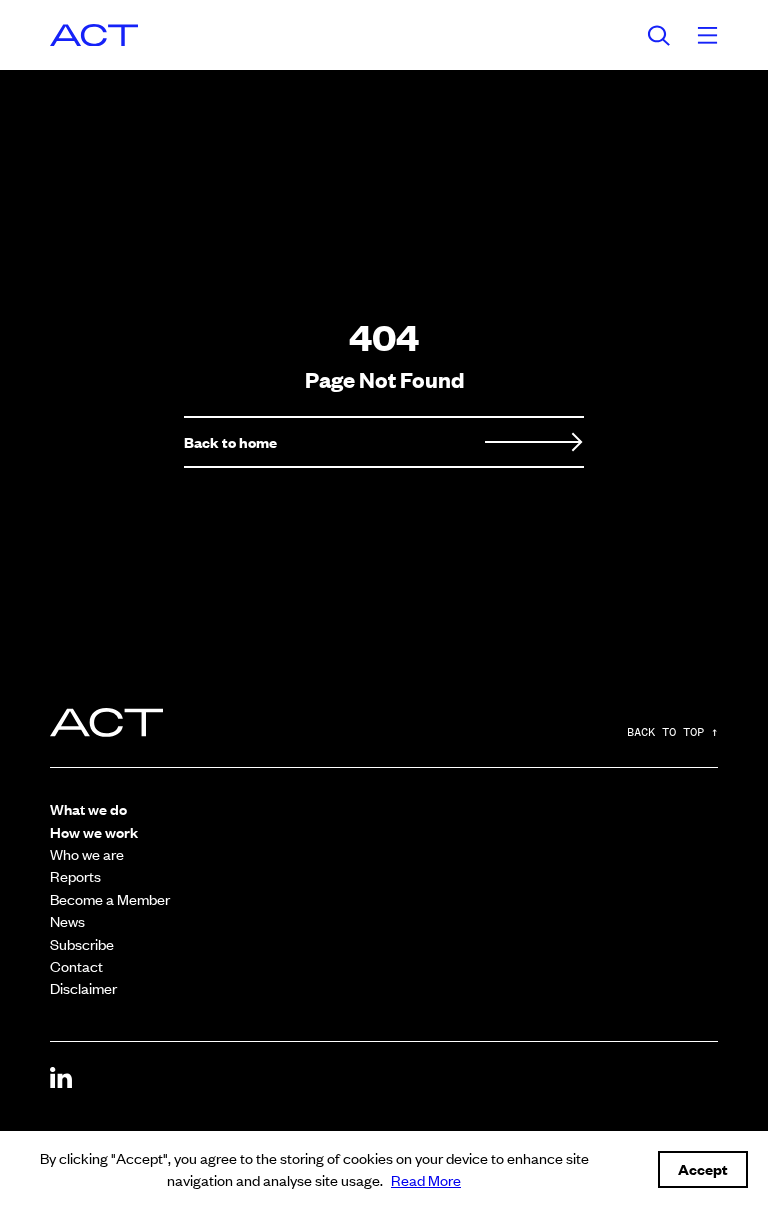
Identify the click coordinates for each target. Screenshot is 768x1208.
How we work (94, 831)
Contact (76, 965)
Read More (426, 1179)
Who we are (87, 853)
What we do (88, 808)
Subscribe (82, 943)
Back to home (230, 441)
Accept (703, 1168)
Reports (75, 875)
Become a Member (110, 898)
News (67, 920)
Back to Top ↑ (672, 733)
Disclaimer (83, 987)
